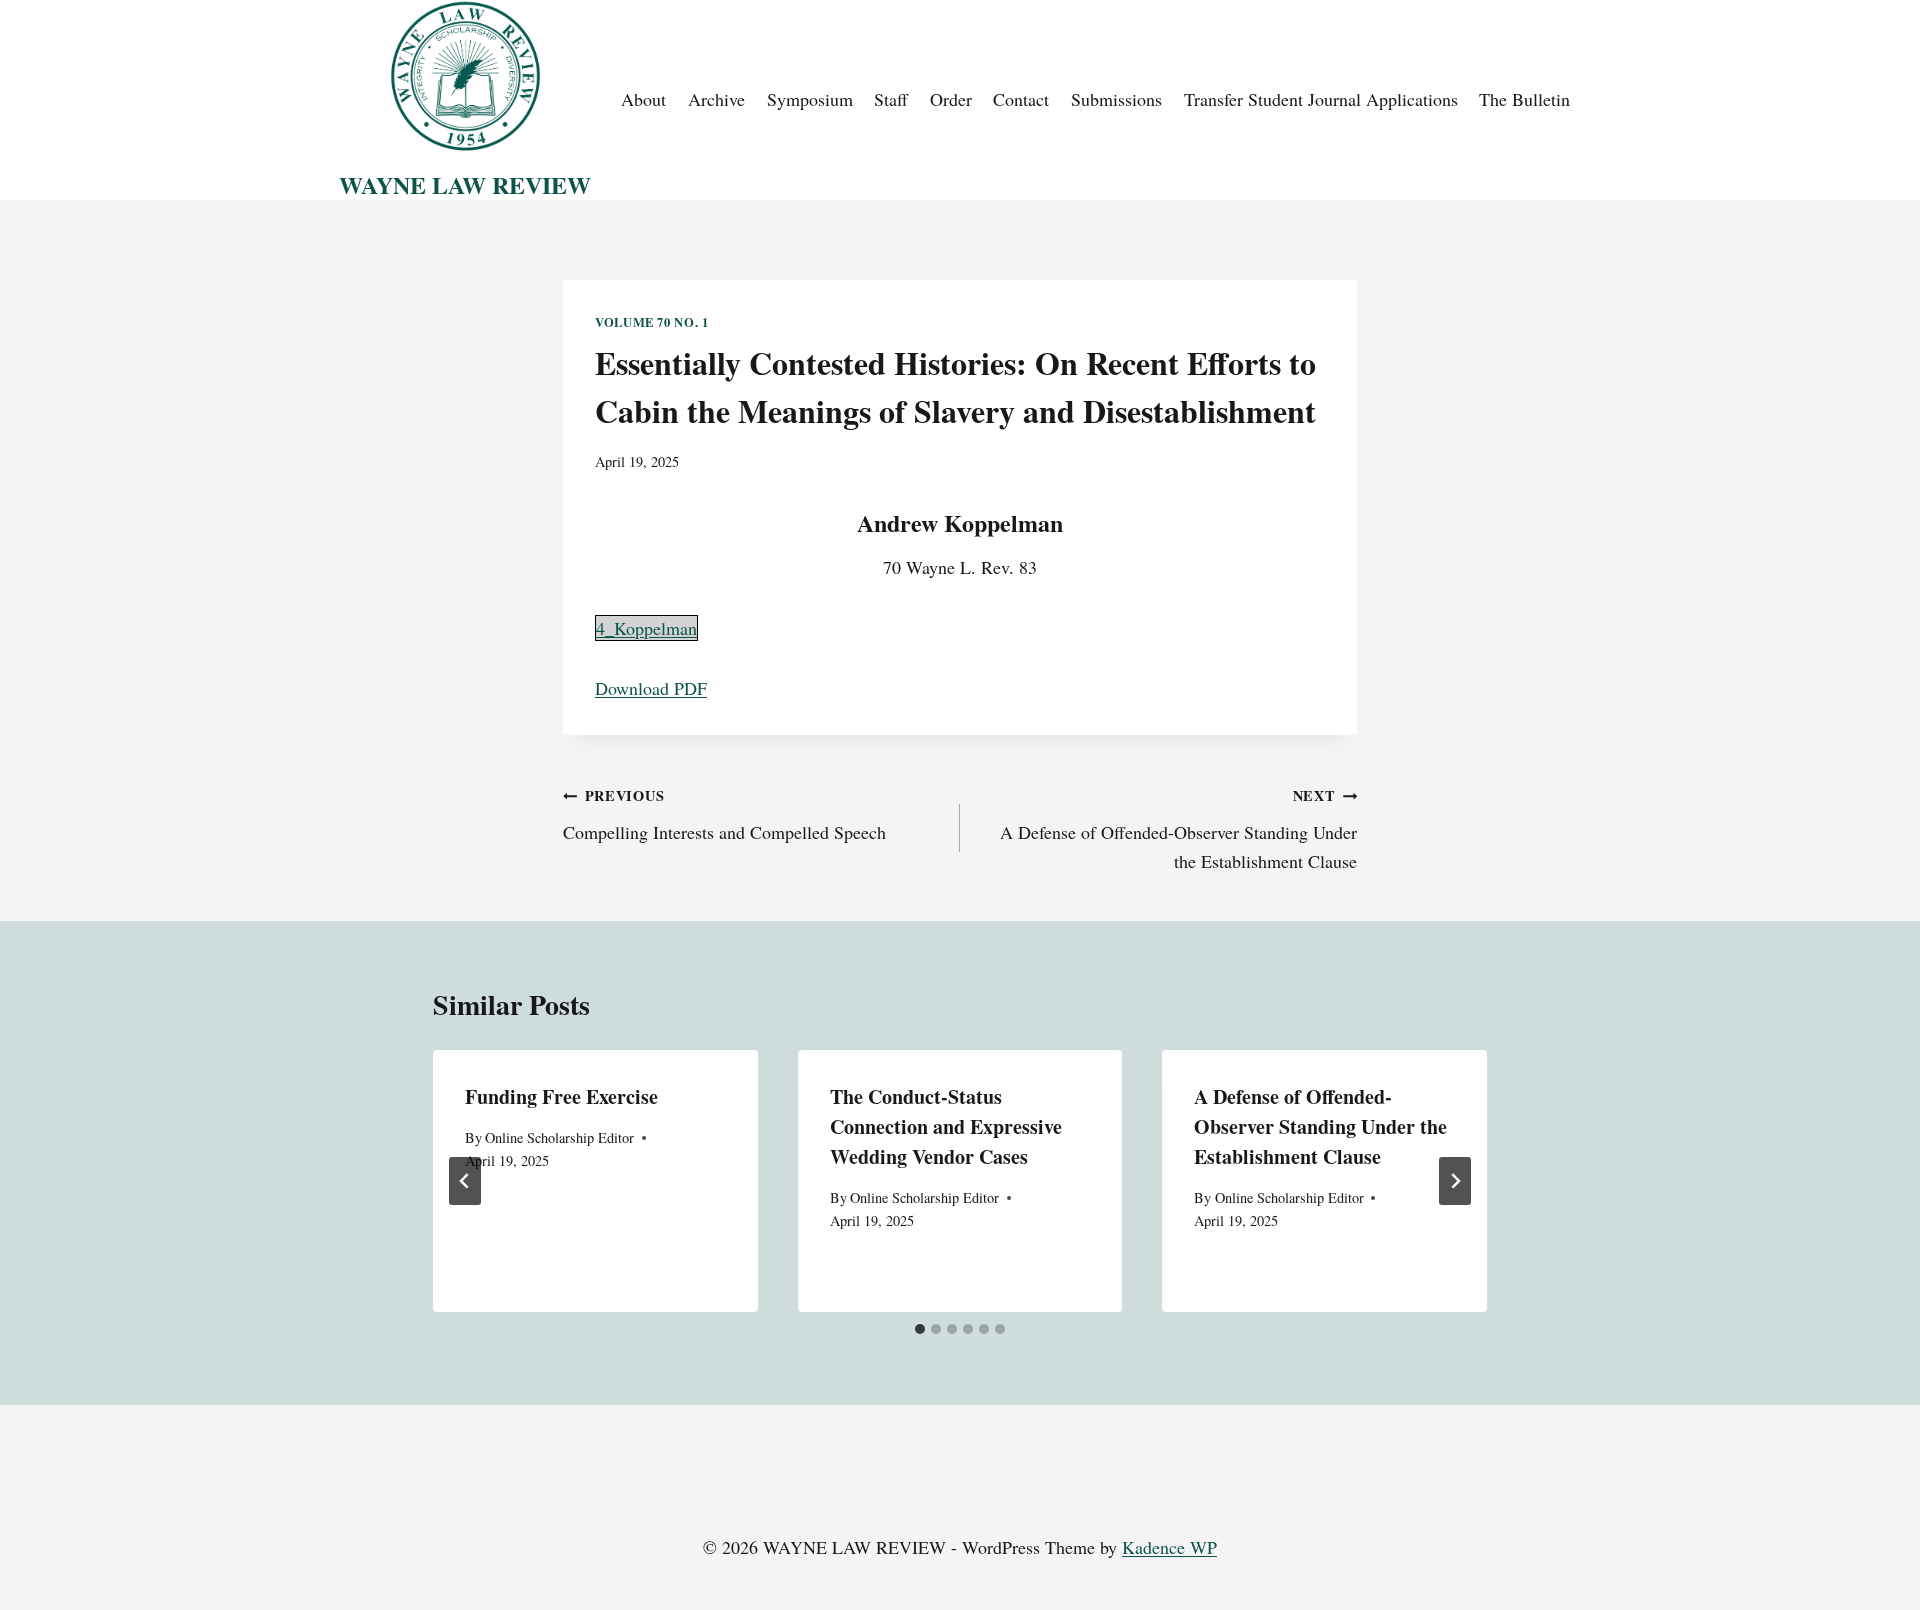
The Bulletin (1524, 99)
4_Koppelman (646, 628)
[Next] (1455, 1181)
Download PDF (651, 688)
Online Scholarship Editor (559, 1137)
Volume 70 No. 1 (651, 322)
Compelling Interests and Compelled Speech (724, 814)
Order (951, 99)
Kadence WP (1169, 1547)
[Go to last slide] (465, 1181)
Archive (716, 99)
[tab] (920, 1329)
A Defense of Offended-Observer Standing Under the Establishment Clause (1178, 829)
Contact (1021, 99)
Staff (891, 99)
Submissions (1116, 99)
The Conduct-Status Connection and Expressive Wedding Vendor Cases (946, 1126)
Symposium (810, 99)
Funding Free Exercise (561, 1096)
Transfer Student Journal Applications (1321, 99)
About (643, 99)
